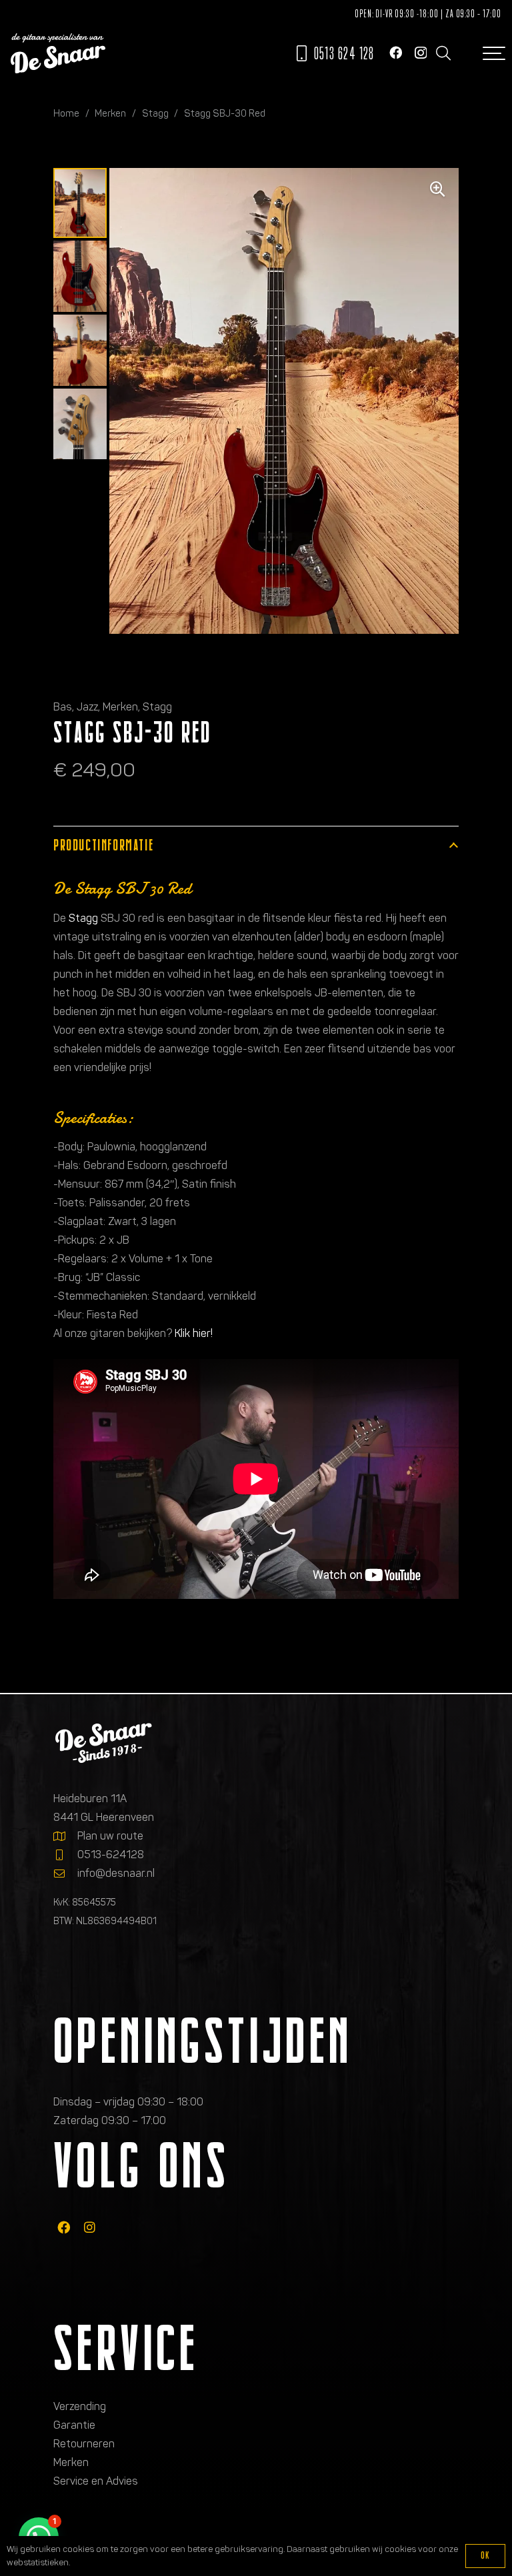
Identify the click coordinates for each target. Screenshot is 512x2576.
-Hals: (68, 1165)
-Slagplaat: (81, 1221)
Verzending (80, 2406)
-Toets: (71, 1203)
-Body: (70, 1147)
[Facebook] (396, 52)
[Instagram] (421, 53)
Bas (63, 707)
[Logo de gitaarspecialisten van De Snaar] (58, 53)
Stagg (155, 113)
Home (66, 113)
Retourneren (84, 2444)
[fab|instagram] (90, 2227)
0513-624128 (111, 1855)
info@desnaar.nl (116, 1873)
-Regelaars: (82, 1259)
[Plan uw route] (65, 1836)
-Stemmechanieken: (103, 1296)
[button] (443, 53)
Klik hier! (194, 1333)
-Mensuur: (79, 1184)
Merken (110, 113)
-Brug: (69, 1277)
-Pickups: (76, 1240)
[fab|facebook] (64, 2227)
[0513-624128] (65, 1855)
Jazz (87, 707)
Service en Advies (96, 2481)
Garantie (74, 2425)
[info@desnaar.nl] (65, 1874)
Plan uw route (110, 1836)
